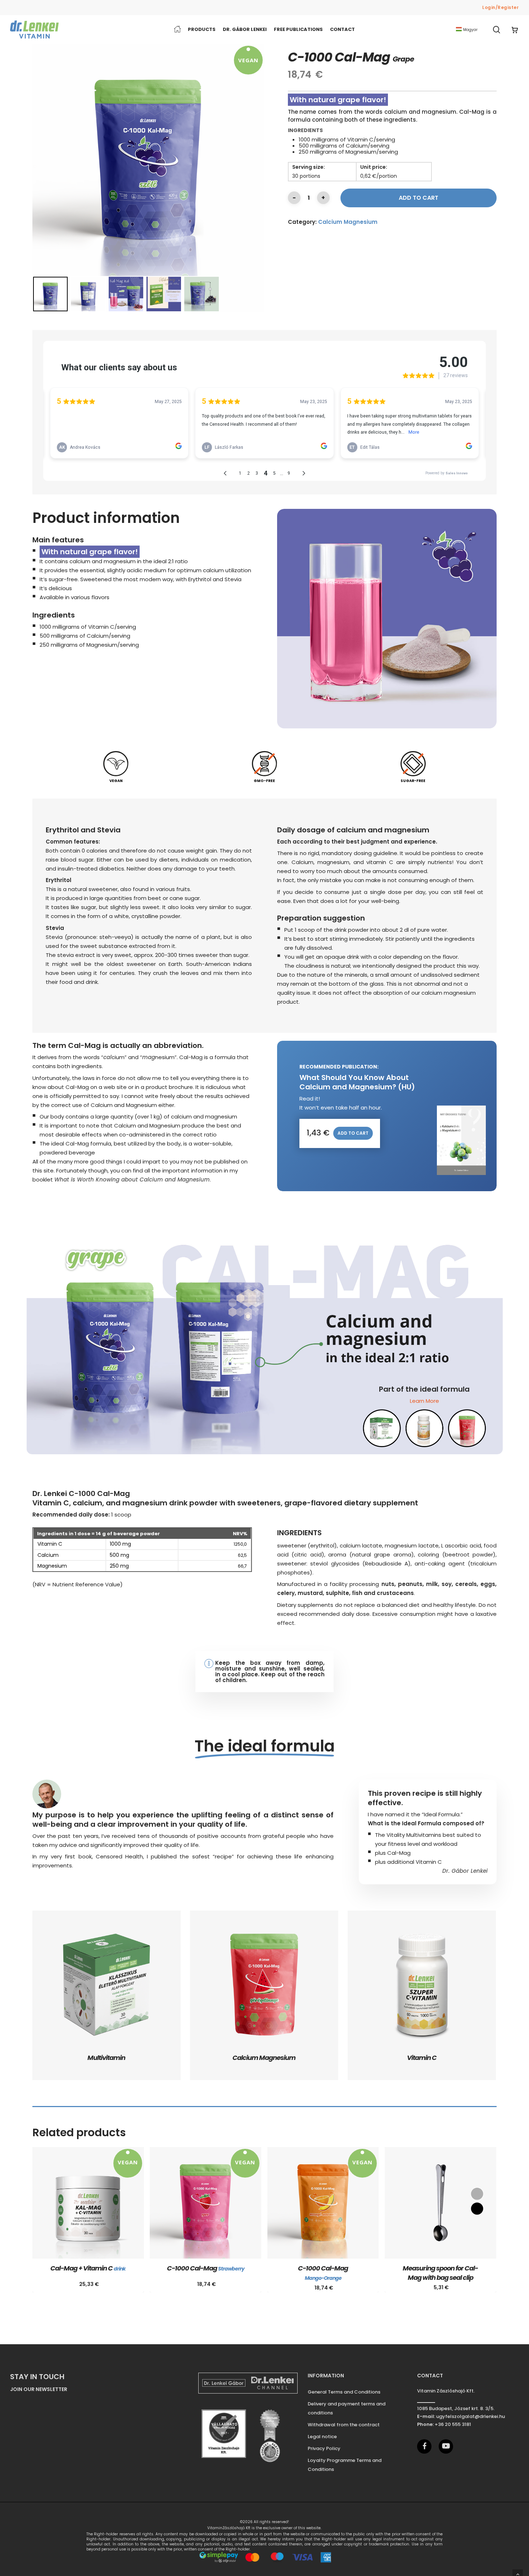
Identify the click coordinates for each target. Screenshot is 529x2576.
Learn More (424, 1401)
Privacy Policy (324, 2448)
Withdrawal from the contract (344, 2425)
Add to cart (419, 198)
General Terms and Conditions (344, 2392)
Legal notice (322, 2437)
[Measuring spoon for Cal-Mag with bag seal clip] (440, 2203)
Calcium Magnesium (348, 222)
